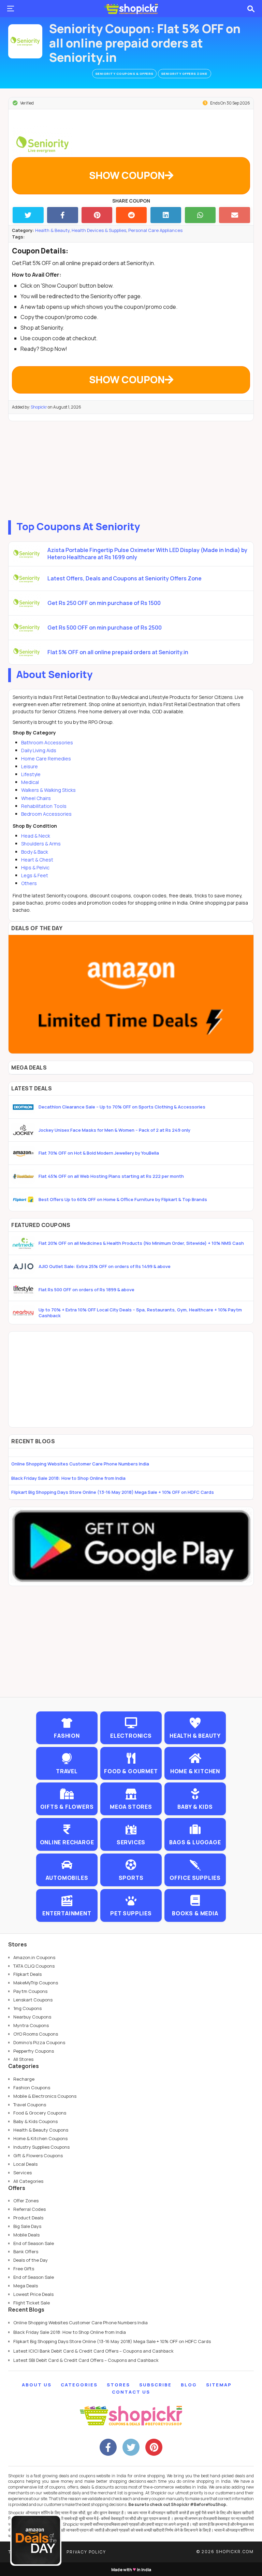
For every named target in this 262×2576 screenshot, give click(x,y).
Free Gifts (24, 2269)
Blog (189, 2385)
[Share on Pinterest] (97, 215)
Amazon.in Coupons (34, 1957)
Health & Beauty (52, 230)
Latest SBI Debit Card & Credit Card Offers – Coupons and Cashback (86, 2360)
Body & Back (35, 852)
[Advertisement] (131, 469)
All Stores (23, 2059)
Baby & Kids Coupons (35, 2121)
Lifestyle (31, 774)
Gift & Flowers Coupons (38, 2155)
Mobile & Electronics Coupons (45, 2096)
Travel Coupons (30, 2105)
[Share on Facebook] (63, 215)
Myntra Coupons (31, 2025)
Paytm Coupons (30, 1991)
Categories (79, 2385)
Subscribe (155, 2385)
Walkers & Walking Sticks (48, 790)
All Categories (28, 2181)
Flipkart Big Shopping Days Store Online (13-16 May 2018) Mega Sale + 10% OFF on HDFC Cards (113, 1492)
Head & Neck (36, 836)
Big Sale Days (27, 2226)
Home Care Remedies (46, 759)
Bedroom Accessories (46, 814)
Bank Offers (26, 2251)
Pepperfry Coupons (34, 2051)
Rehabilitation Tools (44, 806)
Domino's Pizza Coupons (39, 2042)
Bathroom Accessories (47, 742)
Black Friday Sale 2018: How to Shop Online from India (68, 1478)
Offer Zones (26, 2201)
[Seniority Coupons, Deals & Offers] (25, 41)
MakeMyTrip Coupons (36, 1983)
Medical (30, 782)
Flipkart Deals (27, 1974)
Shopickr (39, 407)
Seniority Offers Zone (185, 74)
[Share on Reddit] (132, 215)
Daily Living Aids (39, 750)
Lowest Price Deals (33, 2294)
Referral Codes (30, 2209)
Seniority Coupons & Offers (124, 74)
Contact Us (131, 2392)
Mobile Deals (26, 2235)
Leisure (30, 766)
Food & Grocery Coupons (40, 2113)
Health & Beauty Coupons (41, 2130)
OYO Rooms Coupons (36, 2034)
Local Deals (25, 2164)
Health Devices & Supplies (99, 230)
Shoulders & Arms (41, 844)
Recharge (24, 2079)
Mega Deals (26, 2286)
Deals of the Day (31, 2260)
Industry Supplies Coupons (41, 2147)
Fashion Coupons (32, 2088)
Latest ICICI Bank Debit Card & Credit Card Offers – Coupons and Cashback (93, 2351)
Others (29, 883)
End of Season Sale (34, 2243)
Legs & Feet (35, 875)
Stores (118, 2385)
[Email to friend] (235, 215)
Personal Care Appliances (155, 230)
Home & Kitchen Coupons (40, 2138)
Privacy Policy (86, 2552)
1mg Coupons (27, 2008)
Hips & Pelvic (35, 867)
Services (23, 2173)
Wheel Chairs (36, 798)
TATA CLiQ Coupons (34, 1966)
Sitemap (219, 2385)
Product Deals (28, 2218)
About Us (37, 2385)
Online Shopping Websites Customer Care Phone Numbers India (80, 1464)
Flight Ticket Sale (32, 2303)
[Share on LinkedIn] (166, 215)
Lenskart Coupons (33, 2000)
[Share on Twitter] (28, 215)
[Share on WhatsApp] (200, 215)
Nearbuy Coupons (32, 2017)
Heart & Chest (37, 860)
